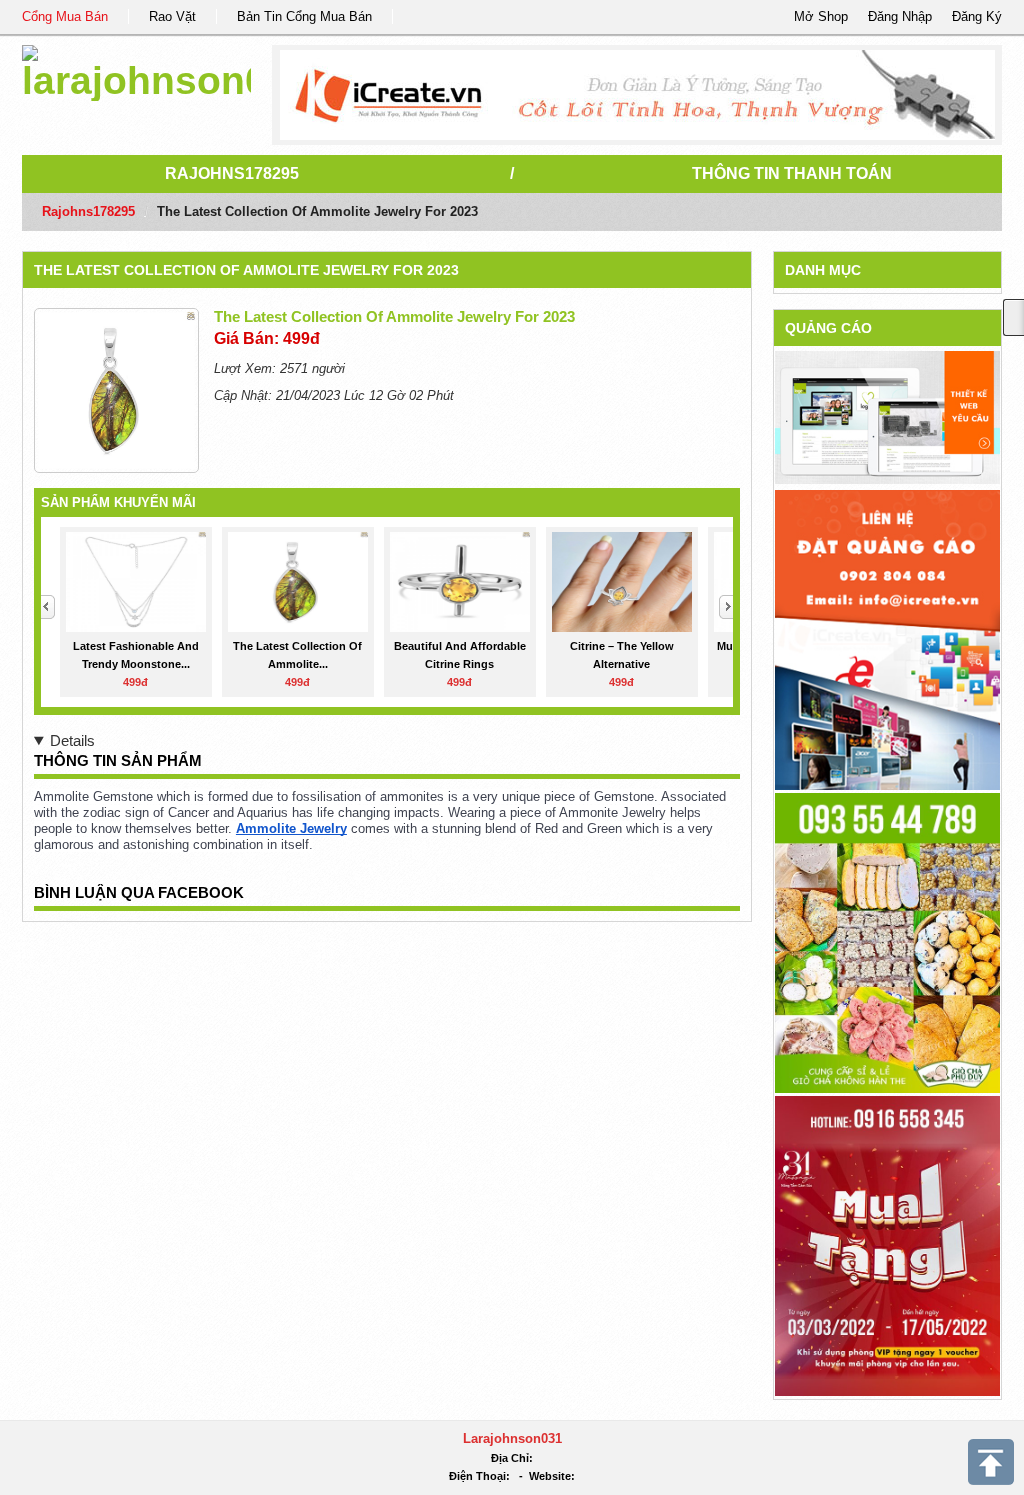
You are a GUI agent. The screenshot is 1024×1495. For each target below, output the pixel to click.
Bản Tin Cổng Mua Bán (304, 16)
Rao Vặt (172, 16)
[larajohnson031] (136, 69)
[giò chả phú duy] (887, 941)
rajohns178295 (232, 173)
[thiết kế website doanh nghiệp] (887, 416)
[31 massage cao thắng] (887, 1244)
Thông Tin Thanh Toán (792, 173)
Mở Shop (821, 16)
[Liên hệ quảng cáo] (887, 638)
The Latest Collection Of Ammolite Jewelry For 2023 (246, 270)
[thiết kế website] (637, 95)
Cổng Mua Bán (65, 16)
